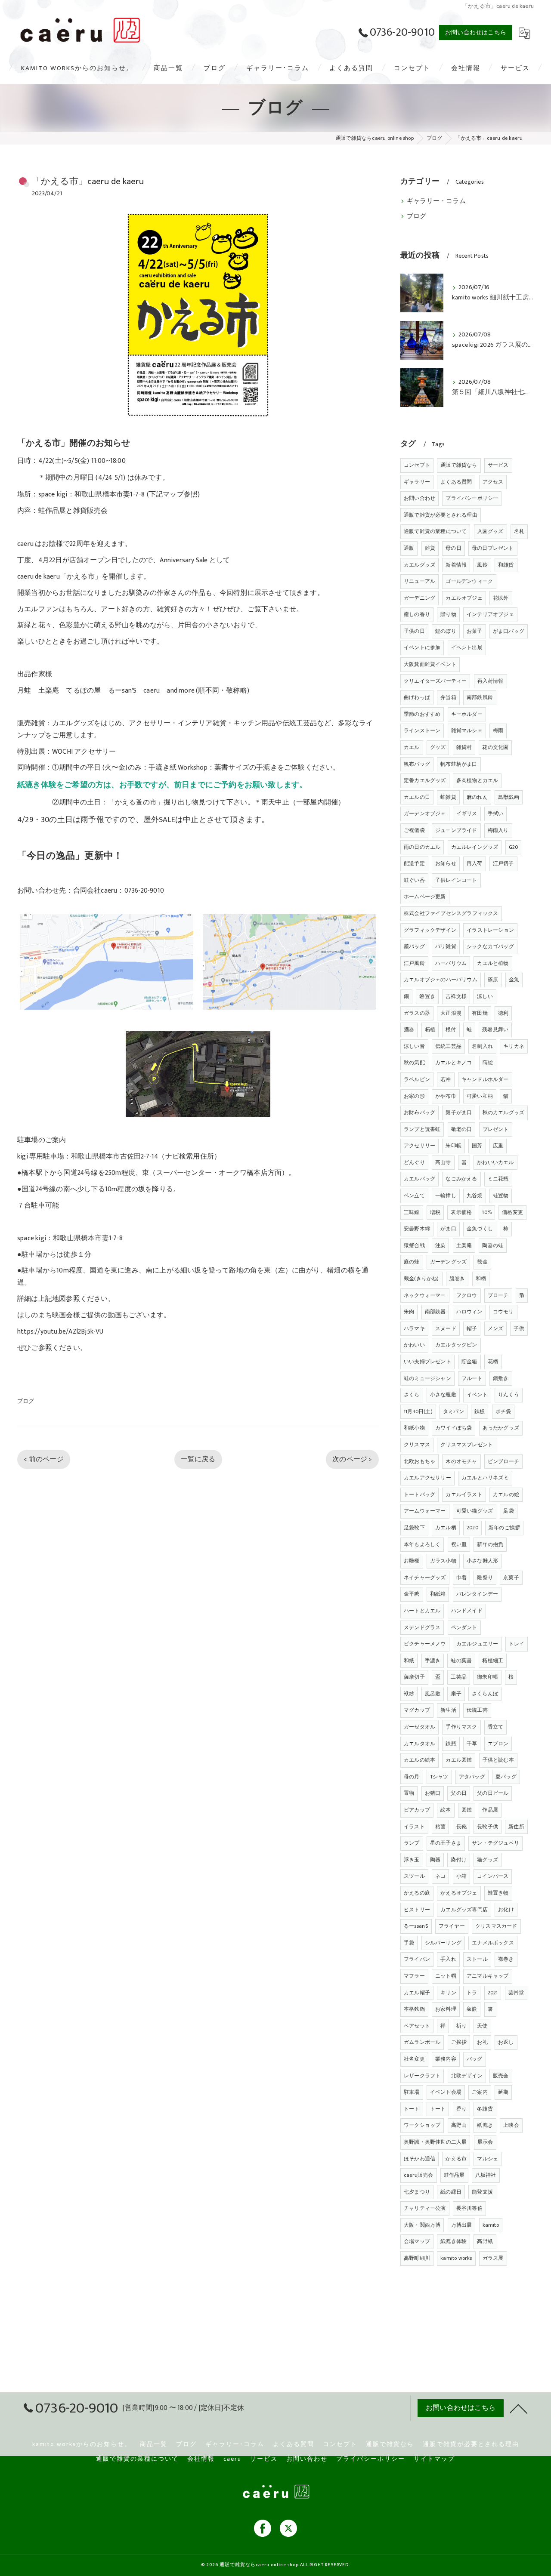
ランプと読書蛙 (422, 1129)
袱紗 (409, 1694)
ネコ (440, 1876)
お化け (506, 1910)
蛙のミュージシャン (427, 1378)
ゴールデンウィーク (469, 581)
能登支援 (482, 2192)
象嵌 (472, 2009)
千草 (472, 1744)
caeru (232, 2459)
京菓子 (511, 1578)
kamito (491, 2225)
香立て (496, 1727)
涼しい (485, 996)
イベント (477, 1395)
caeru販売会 (419, 2175)
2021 (493, 1993)
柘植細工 (493, 1661)
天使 (482, 2026)
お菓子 (475, 631)
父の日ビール (493, 1793)
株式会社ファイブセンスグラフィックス (451, 913)
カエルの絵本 (419, 1760)
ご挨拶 (459, 2042)
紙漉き (485, 2125)
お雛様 (412, 1561)
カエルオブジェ (464, 598)
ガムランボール (422, 2042)
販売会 (501, 2076)
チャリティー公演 (425, 2208)
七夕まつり (417, 2192)
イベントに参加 (422, 647)
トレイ (517, 1644)
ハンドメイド (467, 1611)
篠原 (493, 980)
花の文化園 (495, 747)
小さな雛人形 (482, 1561)
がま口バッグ (509, 631)
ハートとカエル (422, 1611)
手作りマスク (461, 1727)
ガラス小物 (443, 1561)
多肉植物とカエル (477, 780)
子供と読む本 (498, 1760)
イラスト (414, 1827)
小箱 (461, 1876)
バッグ (475, 2059)
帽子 (472, 1328)
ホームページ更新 (425, 897)
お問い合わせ (419, 498)
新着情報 (456, 565)
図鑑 (467, 1810)
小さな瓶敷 (443, 1395)
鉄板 (480, 1411)
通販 (409, 548)
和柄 (481, 1279)
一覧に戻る (198, 1459)
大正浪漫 (451, 1013)
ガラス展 (493, 2258)
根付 (451, 1029)
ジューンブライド (456, 830)
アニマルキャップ (488, 1976)
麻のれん (477, 797)
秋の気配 (414, 1063)
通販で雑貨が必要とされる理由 (441, 515)
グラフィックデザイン (430, 930)
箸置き (427, 996)
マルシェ (488, 2159)
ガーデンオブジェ (425, 813)
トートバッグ (419, 1494)
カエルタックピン (456, 1345)
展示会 (485, 2142)
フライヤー (452, 1926)
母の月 (412, 1777)
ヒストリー (417, 1910)
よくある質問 (456, 482)
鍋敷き (501, 1378)
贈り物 (448, 614)
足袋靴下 (414, 1528)
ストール (477, 1959)
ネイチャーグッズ (425, 1578)
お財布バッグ (419, 1112)
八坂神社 (486, 2175)
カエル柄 (446, 1528)
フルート (472, 1378)
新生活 (448, 1710)
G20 (514, 847)
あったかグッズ (501, 1428)
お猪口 (433, 1793)
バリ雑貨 (446, 946)
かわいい (414, 1345)
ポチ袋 (503, 1411)
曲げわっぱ (417, 697)
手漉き (433, 1661)
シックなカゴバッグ (490, 946)
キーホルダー (467, 714)
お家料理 (446, 2009)
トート (412, 2109)
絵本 (446, 1810)
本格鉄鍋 (414, 2009)
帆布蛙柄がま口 (459, 764)
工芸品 (459, 1677)
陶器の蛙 (493, 1245)
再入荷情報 (491, 681)
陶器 (435, 1860)
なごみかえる (461, 1179)
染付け (459, 1860)
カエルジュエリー (477, 1644)
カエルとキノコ (453, 1063)
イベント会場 (446, 2092)
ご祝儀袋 (414, 830)
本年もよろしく (422, 1544)
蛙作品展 (454, 2175)
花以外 (501, 598)
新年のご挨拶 (504, 1528)
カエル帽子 (417, 1993)
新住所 (516, 1827)
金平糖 (412, 1594)
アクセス (493, 482)
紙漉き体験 (453, 2241)
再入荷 (475, 863)
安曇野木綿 (417, 1229)
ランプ (412, 1843)
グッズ (438, 747)
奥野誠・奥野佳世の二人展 (435, 2142)
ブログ (26, 1401)
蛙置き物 (498, 1893)
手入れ (448, 1959)
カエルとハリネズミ (485, 1478)
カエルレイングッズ (475, 847)
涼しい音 (414, 1046)
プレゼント (496, 1129)
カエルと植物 (493, 963)
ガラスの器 (417, 1013)
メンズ (496, 1328)
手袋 (409, 1943)
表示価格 (461, 1212)
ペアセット (417, 2026)
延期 (503, 2092)
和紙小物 (414, 1428)
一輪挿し (446, 1196)
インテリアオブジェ (490, 614)
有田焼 (480, 1013)
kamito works (456, 2258)
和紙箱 (438, 1594)
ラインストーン (422, 730)
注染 (440, 1245)
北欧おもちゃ (419, 1461)
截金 (482, 1262)
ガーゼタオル (419, 1727)
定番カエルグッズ (425, 780)
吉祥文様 (456, 996)
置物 (409, 1793)
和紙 (409, 1661)
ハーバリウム (451, 963)
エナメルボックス (493, 1943)
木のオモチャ (461, 1461)
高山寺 (443, 1162)
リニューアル (419, 581)
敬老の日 (462, 1129)
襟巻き (506, 1959)
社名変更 (414, 2059)
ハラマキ (414, 1328)
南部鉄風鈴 (480, 697)
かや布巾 (446, 1096)
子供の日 (414, 631)
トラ (472, 1993)
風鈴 (482, 565)
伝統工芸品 (448, 1046)
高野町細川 (417, 2258)
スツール (414, 1876)
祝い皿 (459, 1544)
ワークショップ (422, 2125)
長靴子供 (488, 1827)
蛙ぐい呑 (414, 880)
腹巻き (457, 1279)
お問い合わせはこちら (476, 32)
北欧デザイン (467, 2076)
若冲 (446, 1079)
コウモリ (503, 1312)
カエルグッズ (419, 565)
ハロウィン (469, 1312)
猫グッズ (488, 1860)
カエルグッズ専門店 (464, 1910)
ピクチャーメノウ (425, 1644)
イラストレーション (490, 930)
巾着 (461, 1578)
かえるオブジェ (459, 1893)
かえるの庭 (417, 1893)
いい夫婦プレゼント (427, 1362)
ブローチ (498, 1295)
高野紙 (485, 2241)
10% (487, 1212)
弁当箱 (448, 697)
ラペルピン (417, 1079)
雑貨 (430, 548)
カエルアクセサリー (427, 1478)
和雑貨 (506, 565)
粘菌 (440, 1827)
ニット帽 (446, 1976)
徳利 (503, 1013)
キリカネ (514, 1046)
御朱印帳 (488, 1677)
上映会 (511, 2125)
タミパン (453, 1411)
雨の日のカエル (422, 847)
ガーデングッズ (448, 1262)
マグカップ (417, 1710)
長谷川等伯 (469, 2208)
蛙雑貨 (448, 797)
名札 (519, 531)
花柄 (493, 1362)
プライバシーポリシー (472, 498)
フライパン (417, 1959)
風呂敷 (433, 1694)
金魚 (514, 980)
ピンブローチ (503, 1461)
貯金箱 (469, 1362)
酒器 (409, 1029)
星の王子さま (446, 1843)
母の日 (453, 548)
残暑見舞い (495, 1029)
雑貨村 (464, 747)
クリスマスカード (496, 1926)
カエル (412, 747)
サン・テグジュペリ (495, 1843)
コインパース (493, 1876)
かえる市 (456, 2159)
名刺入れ (482, 1046)
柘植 (430, 1029)
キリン (448, 1993)
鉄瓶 (451, 1744)
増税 (435, 1212)
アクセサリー (419, 1146)
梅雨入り (498, 830)
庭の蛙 (412, 1262)
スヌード (446, 1328)
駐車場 (412, 2092)
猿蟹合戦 (414, 1245)
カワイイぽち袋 (453, 1428)
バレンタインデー (477, 1594)
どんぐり (414, 1162)
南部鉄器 (435, 1312)
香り (461, 2109)
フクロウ (467, 1295)
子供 (519, 1328)
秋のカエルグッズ (504, 1112)
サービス (498, 465)
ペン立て (414, 1196)
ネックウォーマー (425, 1295)
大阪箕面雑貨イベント (430, 664)
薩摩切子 (414, 1677)
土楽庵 (464, 1245)
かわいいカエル (495, 1162)
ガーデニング (419, 598)
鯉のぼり (446, 631)
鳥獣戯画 (509, 797)
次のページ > (352, 1459)
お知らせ (446, 863)
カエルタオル (419, 1744)
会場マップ (417, 2241)
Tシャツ (439, 1777)
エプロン (498, 1744)
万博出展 (462, 2225)
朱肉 (409, 1312)
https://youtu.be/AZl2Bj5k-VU (60, 1331)
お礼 (482, 2042)
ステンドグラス (422, 1627)
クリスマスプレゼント (467, 1445)
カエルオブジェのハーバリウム (441, 980)
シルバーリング (443, 1943)
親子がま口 (459, 1112)
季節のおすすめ (422, 714)
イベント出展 (467, 647)
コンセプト (417, 465)
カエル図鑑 (459, 1760)
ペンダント (464, 1627)
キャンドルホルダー (485, 1079)
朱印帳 (453, 1146)
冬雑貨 (485, 2109)
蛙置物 (501, 1196)
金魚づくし (480, 1229)
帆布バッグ (417, 764)
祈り (461, 2026)
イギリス (467, 813)
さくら (412, 1395)
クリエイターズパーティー (435, 681)
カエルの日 (417, 797)
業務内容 (446, 2059)
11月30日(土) (418, 1411)
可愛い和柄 (480, 1096)
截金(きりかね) (421, 1279)
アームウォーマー (425, 1511)
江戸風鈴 (414, 963)
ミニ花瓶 (498, 1179)
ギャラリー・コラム (436, 201)
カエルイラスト (464, 1494)
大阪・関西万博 (422, 2225)
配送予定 (414, 863)
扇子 (456, 1694)
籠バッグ (414, 946)
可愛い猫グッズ (475, 1511)
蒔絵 (488, 1063)
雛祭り (485, 1578)
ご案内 (480, 2092)
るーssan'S (416, 1926)
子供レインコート (456, 880)
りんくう (509, 1395)
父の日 (459, 1793)
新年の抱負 (490, 1544)
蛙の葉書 (461, 1661)
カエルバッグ (419, 1179)
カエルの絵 (506, 1494)
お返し (506, 2042)
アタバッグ (472, 1777)
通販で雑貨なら (459, 465)
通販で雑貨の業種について (435, 531)
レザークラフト (422, 2076)
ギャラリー (417, 482)
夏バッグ (506, 1777)
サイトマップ (434, 2459)
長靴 (461, 1827)
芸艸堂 (516, 1993)
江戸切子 (503, 863)
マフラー (414, 1976)
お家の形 (414, 1096)
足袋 (508, 1511)
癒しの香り (417, 614)
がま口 (448, 1229)
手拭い (496, 813)
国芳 (477, 1146)
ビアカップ (417, 1810)
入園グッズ (491, 531)
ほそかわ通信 (419, 2159)
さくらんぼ (485, 1694)
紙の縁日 (451, 2192)
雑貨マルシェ (467, 730)
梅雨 (498, 730)
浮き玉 (412, 1860)
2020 (472, 1528)
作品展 (490, 1810)
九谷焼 (475, 1196)
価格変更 (512, 1212)
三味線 (412, 1212)
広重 (498, 1146)
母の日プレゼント (493, 548)
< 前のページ (43, 1459)
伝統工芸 (477, 1710)
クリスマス (417, 1445)
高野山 (459, 2125)
